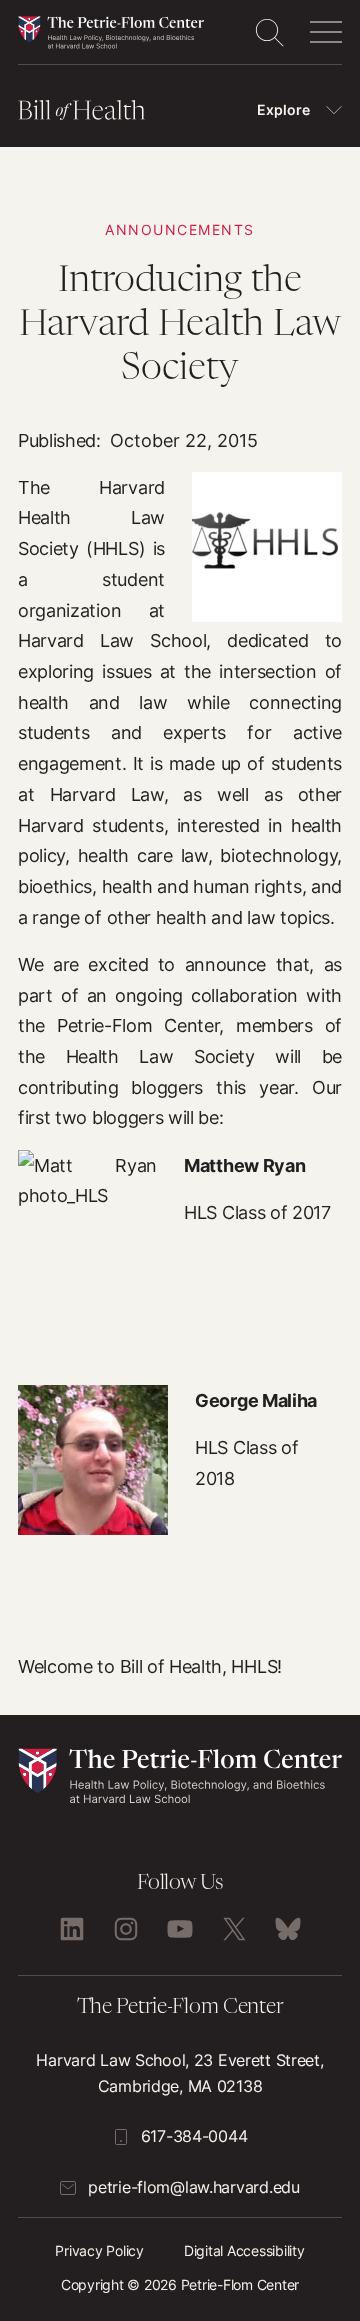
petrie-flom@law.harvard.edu (193, 2187)
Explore (283, 109)
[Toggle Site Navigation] (326, 32)
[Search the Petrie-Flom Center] (269, 32)
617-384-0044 (194, 2136)
